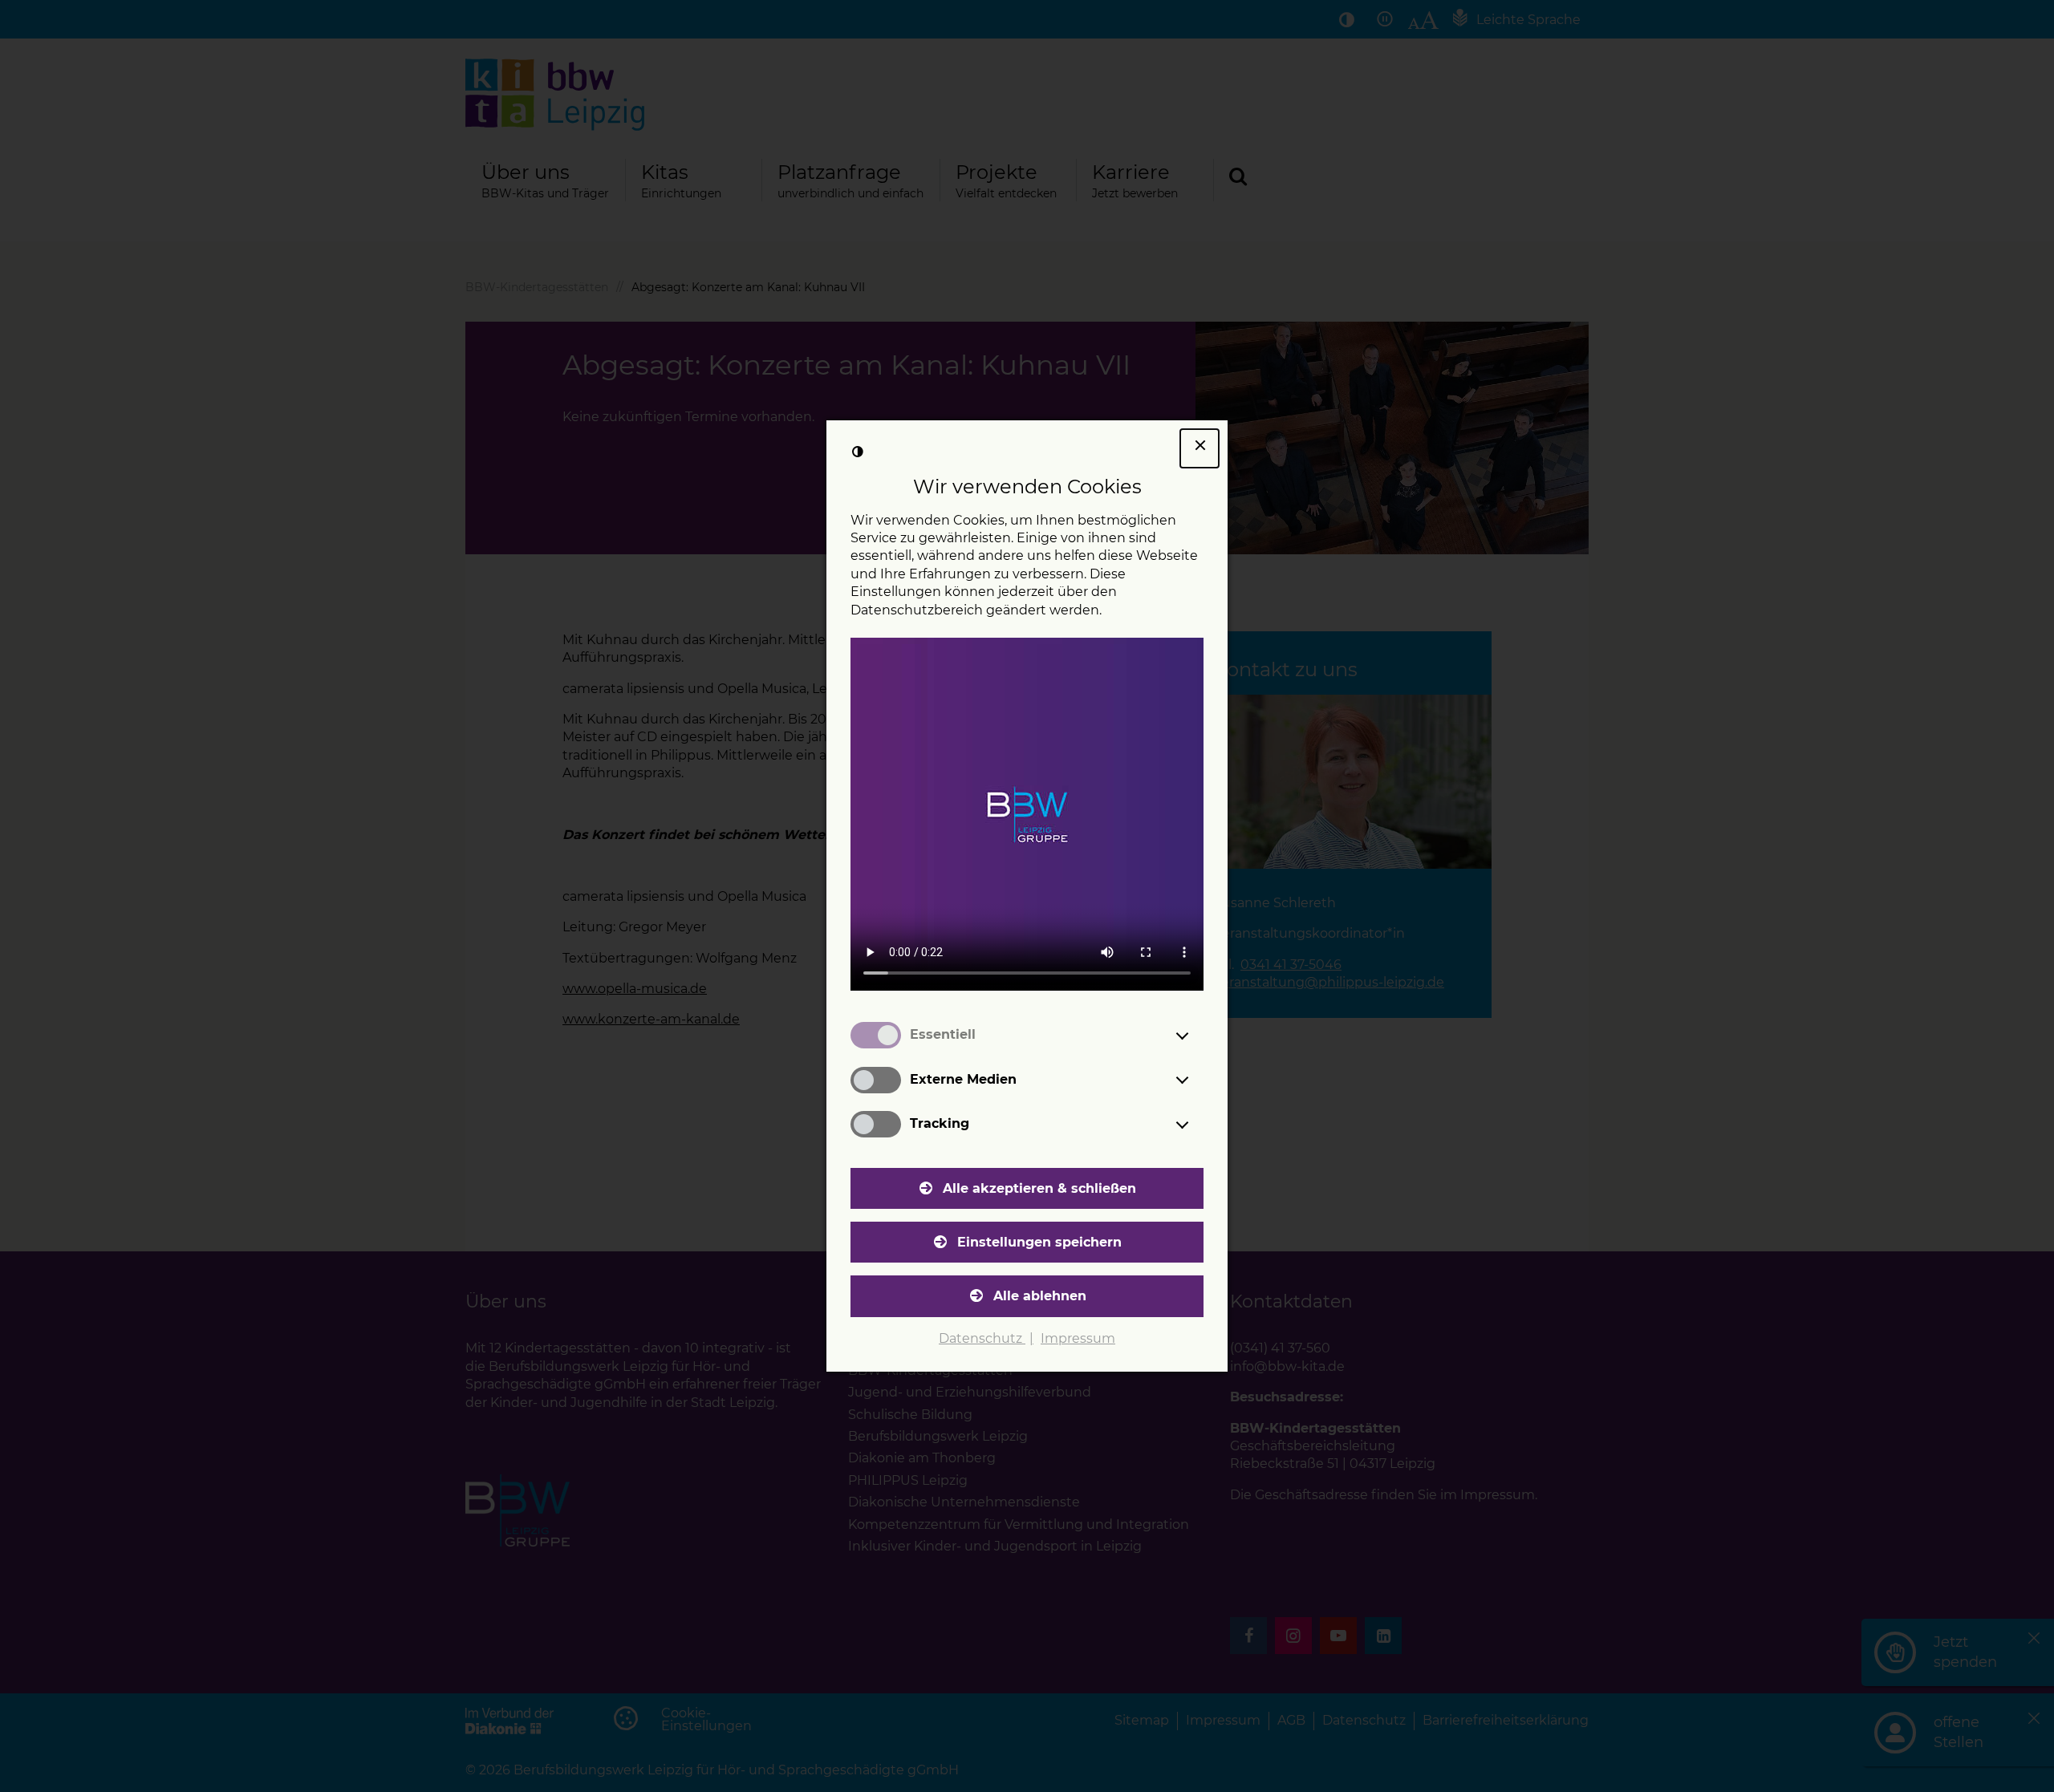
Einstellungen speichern (1039, 1242)
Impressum (1078, 1338)
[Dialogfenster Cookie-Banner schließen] (1200, 448)
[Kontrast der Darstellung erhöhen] (858, 452)
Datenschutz (982, 1338)
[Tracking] (1197, 1125)
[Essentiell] (1197, 1036)
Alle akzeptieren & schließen (1039, 1188)
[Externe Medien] (1197, 1080)
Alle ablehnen (1040, 1296)
